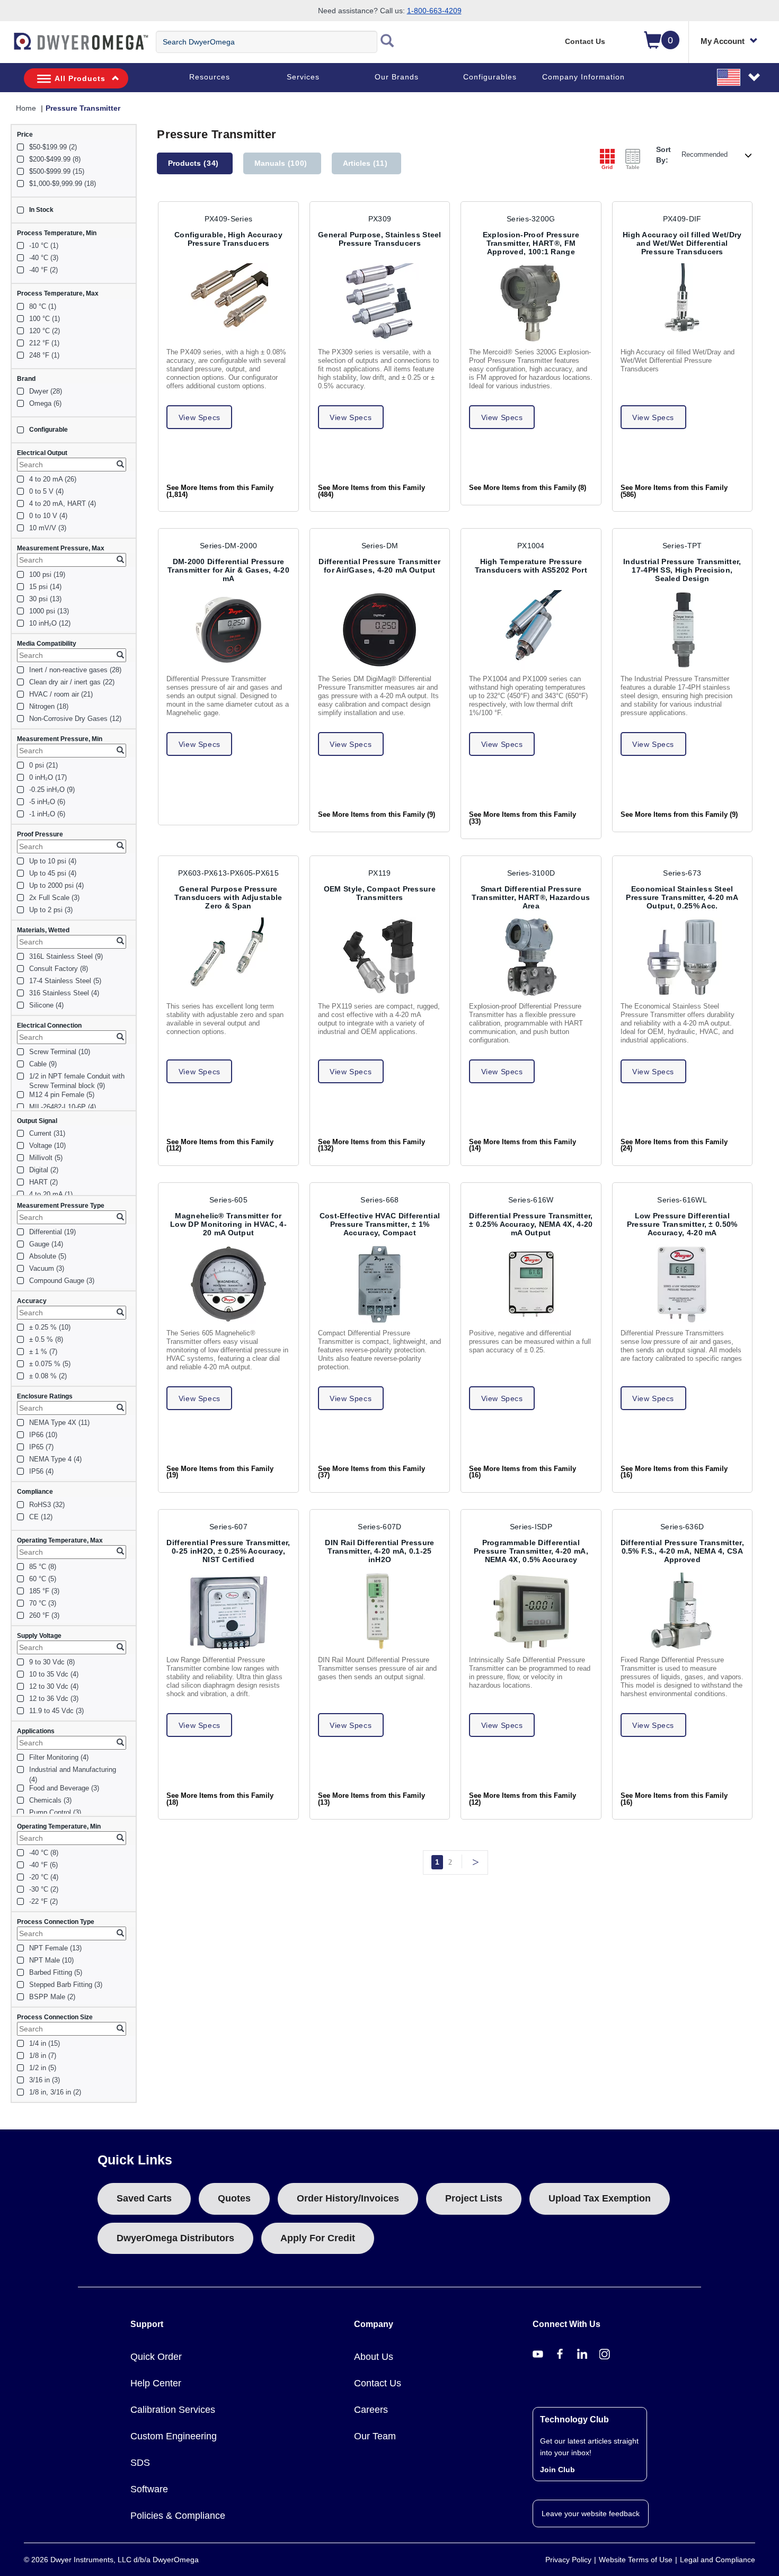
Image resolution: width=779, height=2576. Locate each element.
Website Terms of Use (636, 2560)
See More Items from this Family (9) (377, 815)
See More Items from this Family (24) (674, 1146)
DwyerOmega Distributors (175, 2238)
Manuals (281, 163)
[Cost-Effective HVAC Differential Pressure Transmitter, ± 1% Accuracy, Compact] (380, 1284)
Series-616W (531, 1200)
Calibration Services (173, 2410)
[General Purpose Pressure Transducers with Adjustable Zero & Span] (229, 957)
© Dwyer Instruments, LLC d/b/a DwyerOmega (111, 2560)
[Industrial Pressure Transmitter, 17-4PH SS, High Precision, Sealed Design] (682, 630)
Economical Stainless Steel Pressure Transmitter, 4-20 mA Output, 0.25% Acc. (682, 897)
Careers (371, 2410)
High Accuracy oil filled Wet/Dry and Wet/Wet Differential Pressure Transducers (682, 243)
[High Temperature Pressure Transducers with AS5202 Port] (531, 630)
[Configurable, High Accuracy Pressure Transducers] (229, 303)
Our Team (375, 2436)
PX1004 (531, 546)
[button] (739, 77)
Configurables (490, 77)
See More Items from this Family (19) (220, 1472)
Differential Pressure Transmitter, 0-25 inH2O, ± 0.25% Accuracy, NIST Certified (228, 1551)
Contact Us (585, 41)
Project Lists (474, 2198)
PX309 (380, 219)
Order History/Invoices (348, 2198)
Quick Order (156, 2357)
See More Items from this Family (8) (528, 488)
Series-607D (379, 1527)
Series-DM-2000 (228, 546)
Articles (365, 163)
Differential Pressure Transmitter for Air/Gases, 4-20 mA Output (379, 566)
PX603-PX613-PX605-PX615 (228, 873)
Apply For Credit (318, 2238)
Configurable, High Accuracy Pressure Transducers (228, 239)
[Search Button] (387, 42)
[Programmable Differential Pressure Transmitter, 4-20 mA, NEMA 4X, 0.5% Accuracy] (531, 1611)
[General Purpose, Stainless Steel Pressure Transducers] (380, 303)
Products (193, 163)
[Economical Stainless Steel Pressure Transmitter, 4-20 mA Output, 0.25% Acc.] (682, 957)
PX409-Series (229, 219)
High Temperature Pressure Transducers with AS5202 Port (531, 566)
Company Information (583, 77)
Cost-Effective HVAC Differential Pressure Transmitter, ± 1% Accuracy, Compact (380, 1224)
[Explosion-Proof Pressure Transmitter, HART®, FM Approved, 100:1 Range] (531, 303)
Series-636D (682, 1527)
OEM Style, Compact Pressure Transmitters (380, 893)
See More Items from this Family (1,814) (220, 491)
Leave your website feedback (591, 2513)
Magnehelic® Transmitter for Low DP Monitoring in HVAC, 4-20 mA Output (228, 1224)
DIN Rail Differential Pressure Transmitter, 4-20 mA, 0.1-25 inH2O (379, 1551)
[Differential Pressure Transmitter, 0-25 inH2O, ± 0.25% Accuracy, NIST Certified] (229, 1611)
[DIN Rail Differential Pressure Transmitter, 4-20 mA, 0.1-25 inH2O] (380, 1611)
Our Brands (397, 77)
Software (149, 2489)
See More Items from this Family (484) (371, 491)
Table (633, 167)
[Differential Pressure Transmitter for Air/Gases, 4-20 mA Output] (380, 630)
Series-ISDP (531, 1527)
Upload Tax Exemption (600, 2198)
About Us (374, 2357)
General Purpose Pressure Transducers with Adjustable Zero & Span (228, 897)
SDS (140, 2463)
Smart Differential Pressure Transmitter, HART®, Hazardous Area (531, 897)
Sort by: (663, 155)
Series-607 (228, 1527)
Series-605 (228, 1200)
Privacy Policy (568, 2560)
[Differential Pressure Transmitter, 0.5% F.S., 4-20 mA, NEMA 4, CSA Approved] (682, 1611)
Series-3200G (531, 219)
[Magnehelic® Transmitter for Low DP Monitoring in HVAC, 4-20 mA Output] (229, 1284)
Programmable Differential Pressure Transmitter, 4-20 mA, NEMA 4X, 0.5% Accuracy (531, 1551)
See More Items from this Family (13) (371, 1799)
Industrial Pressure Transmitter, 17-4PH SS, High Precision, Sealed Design (682, 570)
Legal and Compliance (718, 2560)
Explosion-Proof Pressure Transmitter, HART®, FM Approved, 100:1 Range (531, 243)
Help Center (156, 2383)
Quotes (234, 2198)
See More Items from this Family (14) (523, 1146)
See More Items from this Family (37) (371, 1472)
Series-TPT (682, 546)
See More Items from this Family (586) (674, 491)
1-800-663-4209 (434, 11)
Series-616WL (682, 1200)
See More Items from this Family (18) (220, 1799)
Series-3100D (531, 873)
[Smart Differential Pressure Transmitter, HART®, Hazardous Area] (531, 957)
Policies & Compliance (178, 2516)
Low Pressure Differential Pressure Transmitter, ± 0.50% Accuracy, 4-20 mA (682, 1224)
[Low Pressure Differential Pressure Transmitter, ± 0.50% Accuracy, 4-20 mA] (682, 1284)
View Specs (200, 417)
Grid (607, 167)
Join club (557, 2470)
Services (303, 77)
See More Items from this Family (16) (523, 1472)
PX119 (380, 873)
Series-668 (379, 1200)
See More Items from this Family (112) (220, 1146)
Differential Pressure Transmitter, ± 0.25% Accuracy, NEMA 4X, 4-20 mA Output (531, 1224)
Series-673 (682, 873)
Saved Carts (144, 2198)
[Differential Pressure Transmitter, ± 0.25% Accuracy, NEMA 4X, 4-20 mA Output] (531, 1284)
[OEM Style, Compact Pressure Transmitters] (380, 957)
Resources (210, 77)
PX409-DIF (682, 219)
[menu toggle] (6, 47)
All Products (80, 78)
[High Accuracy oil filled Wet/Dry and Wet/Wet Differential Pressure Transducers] (682, 303)
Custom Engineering (174, 2436)
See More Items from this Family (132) (371, 1146)
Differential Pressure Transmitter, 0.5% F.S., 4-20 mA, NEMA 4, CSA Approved (682, 1551)
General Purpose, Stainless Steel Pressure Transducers (380, 239)
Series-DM (380, 546)
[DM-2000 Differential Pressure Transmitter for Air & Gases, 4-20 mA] (229, 630)
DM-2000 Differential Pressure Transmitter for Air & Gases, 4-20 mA (228, 570)
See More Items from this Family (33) (523, 818)
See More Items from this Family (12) (523, 1799)
